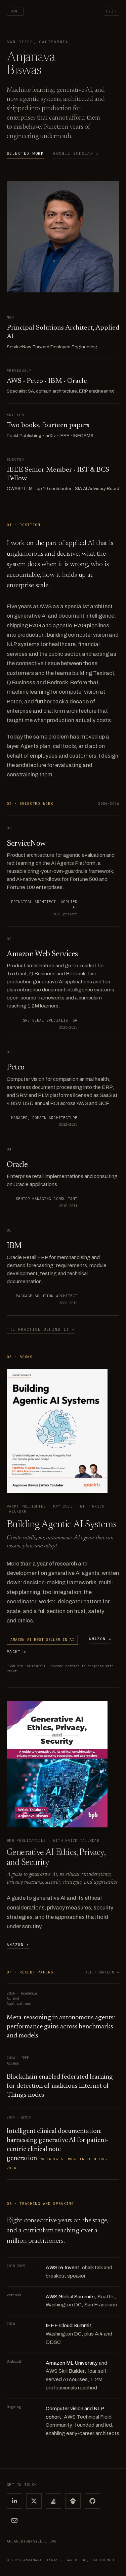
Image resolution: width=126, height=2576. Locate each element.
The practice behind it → (41, 1329)
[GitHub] (92, 2501)
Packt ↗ (16, 1652)
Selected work (25, 153)
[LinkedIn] (14, 2501)
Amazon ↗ (100, 1639)
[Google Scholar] (73, 2501)
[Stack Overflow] (53, 2501)
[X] (34, 2501)
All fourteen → (102, 1972)
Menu (15, 11)
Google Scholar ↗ (76, 153)
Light (112, 11)
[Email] (14, 2520)
